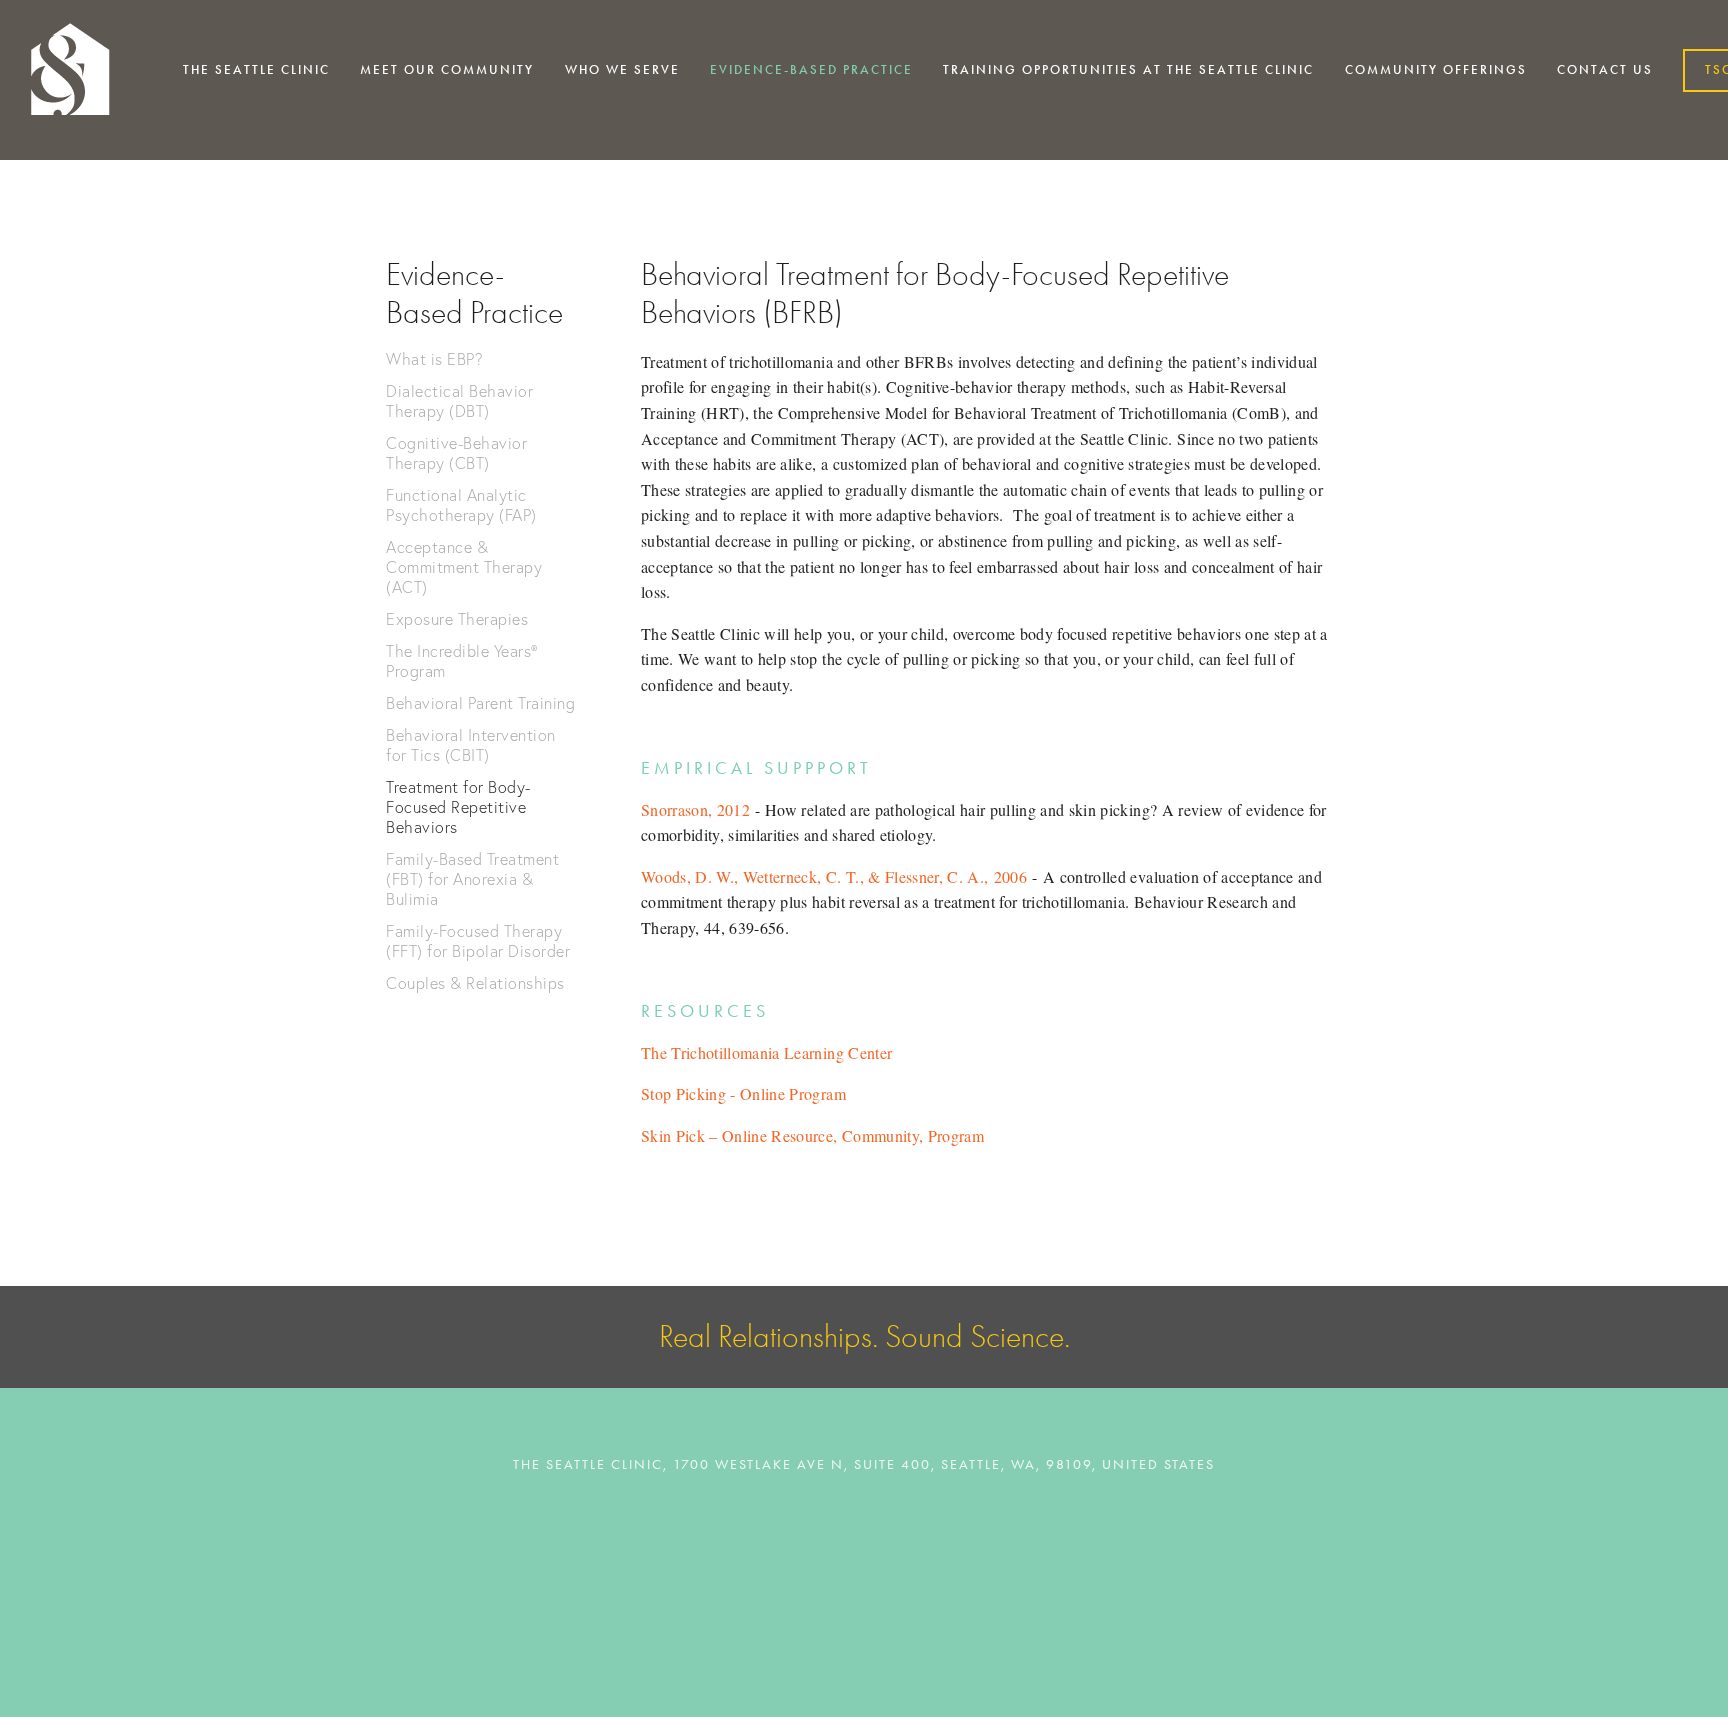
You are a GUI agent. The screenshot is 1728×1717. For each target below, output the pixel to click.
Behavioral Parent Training (480, 703)
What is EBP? (434, 359)
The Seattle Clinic (256, 70)
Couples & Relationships (475, 983)
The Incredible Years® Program (462, 661)
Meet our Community (447, 70)
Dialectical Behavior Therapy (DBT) (459, 401)
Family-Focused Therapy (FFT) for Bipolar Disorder (478, 941)
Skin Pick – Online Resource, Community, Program (812, 1135)
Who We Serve (622, 70)
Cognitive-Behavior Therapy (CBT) (456, 453)
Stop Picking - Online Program (743, 1093)
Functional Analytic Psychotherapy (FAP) (461, 505)
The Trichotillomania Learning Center (766, 1052)
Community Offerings (1436, 70)
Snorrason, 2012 (695, 809)
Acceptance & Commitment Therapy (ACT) (464, 567)
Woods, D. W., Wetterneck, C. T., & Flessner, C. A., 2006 (834, 876)
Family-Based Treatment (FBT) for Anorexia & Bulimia (472, 879)
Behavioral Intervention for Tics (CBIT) (471, 745)
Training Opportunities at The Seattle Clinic (1128, 70)
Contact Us (1605, 70)
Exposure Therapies (457, 619)
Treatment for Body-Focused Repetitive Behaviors (458, 807)
